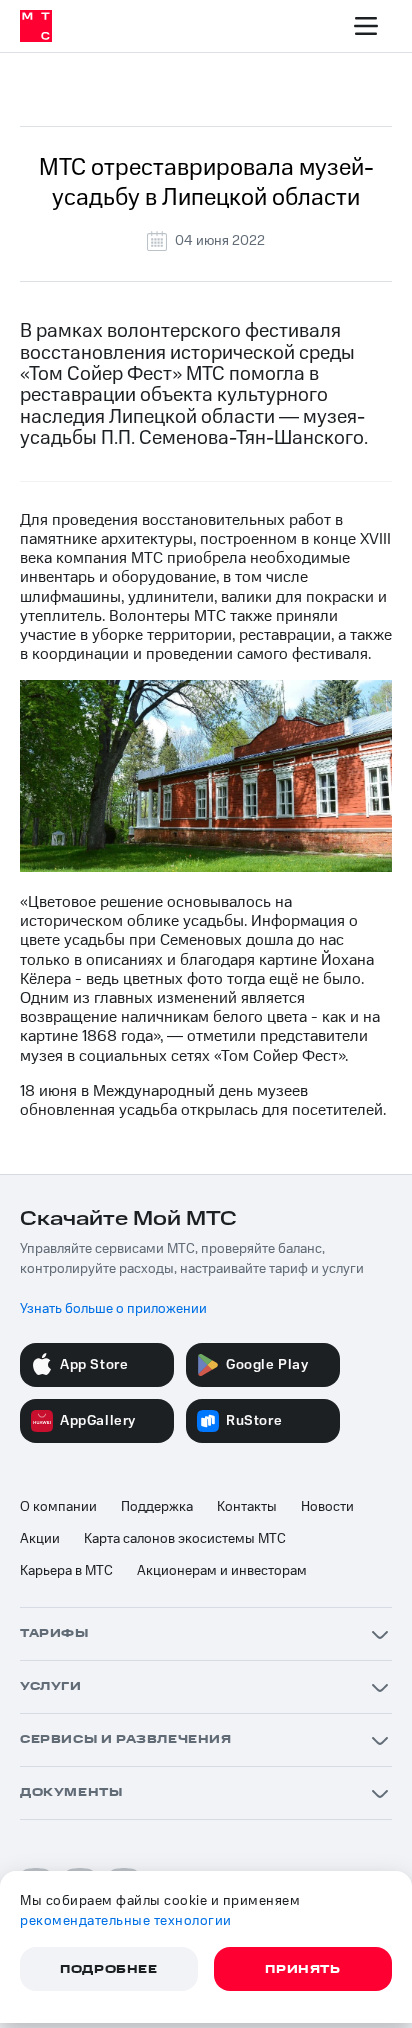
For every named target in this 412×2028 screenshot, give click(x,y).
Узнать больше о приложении (113, 1309)
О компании (58, 1507)
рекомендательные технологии (126, 1921)
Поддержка (157, 1507)
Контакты (247, 1507)
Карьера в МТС (66, 1571)
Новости (327, 1507)
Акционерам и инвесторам (222, 1571)
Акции (40, 1539)
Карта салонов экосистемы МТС (185, 1539)
